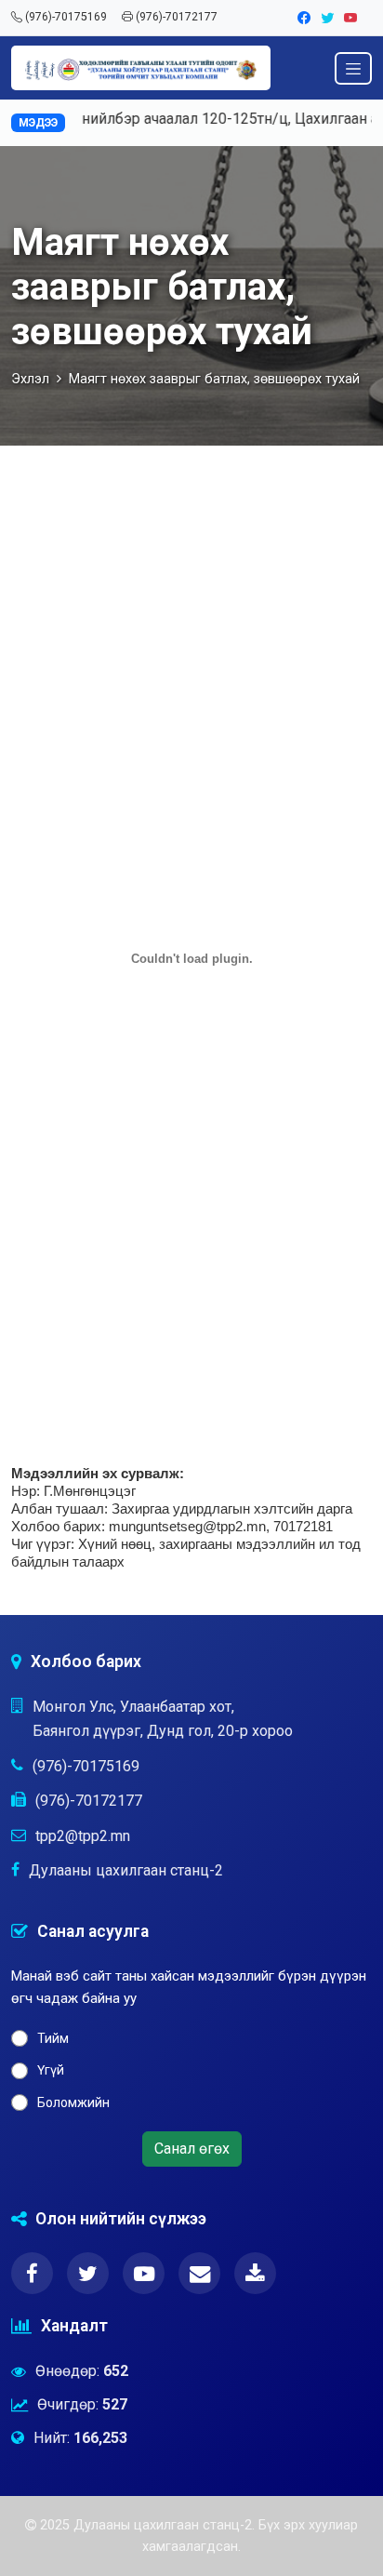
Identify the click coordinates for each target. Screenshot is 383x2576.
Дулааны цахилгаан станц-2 (126, 1870)
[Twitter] (329, 18)
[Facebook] (305, 18)
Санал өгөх (192, 2149)
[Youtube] (350, 18)
